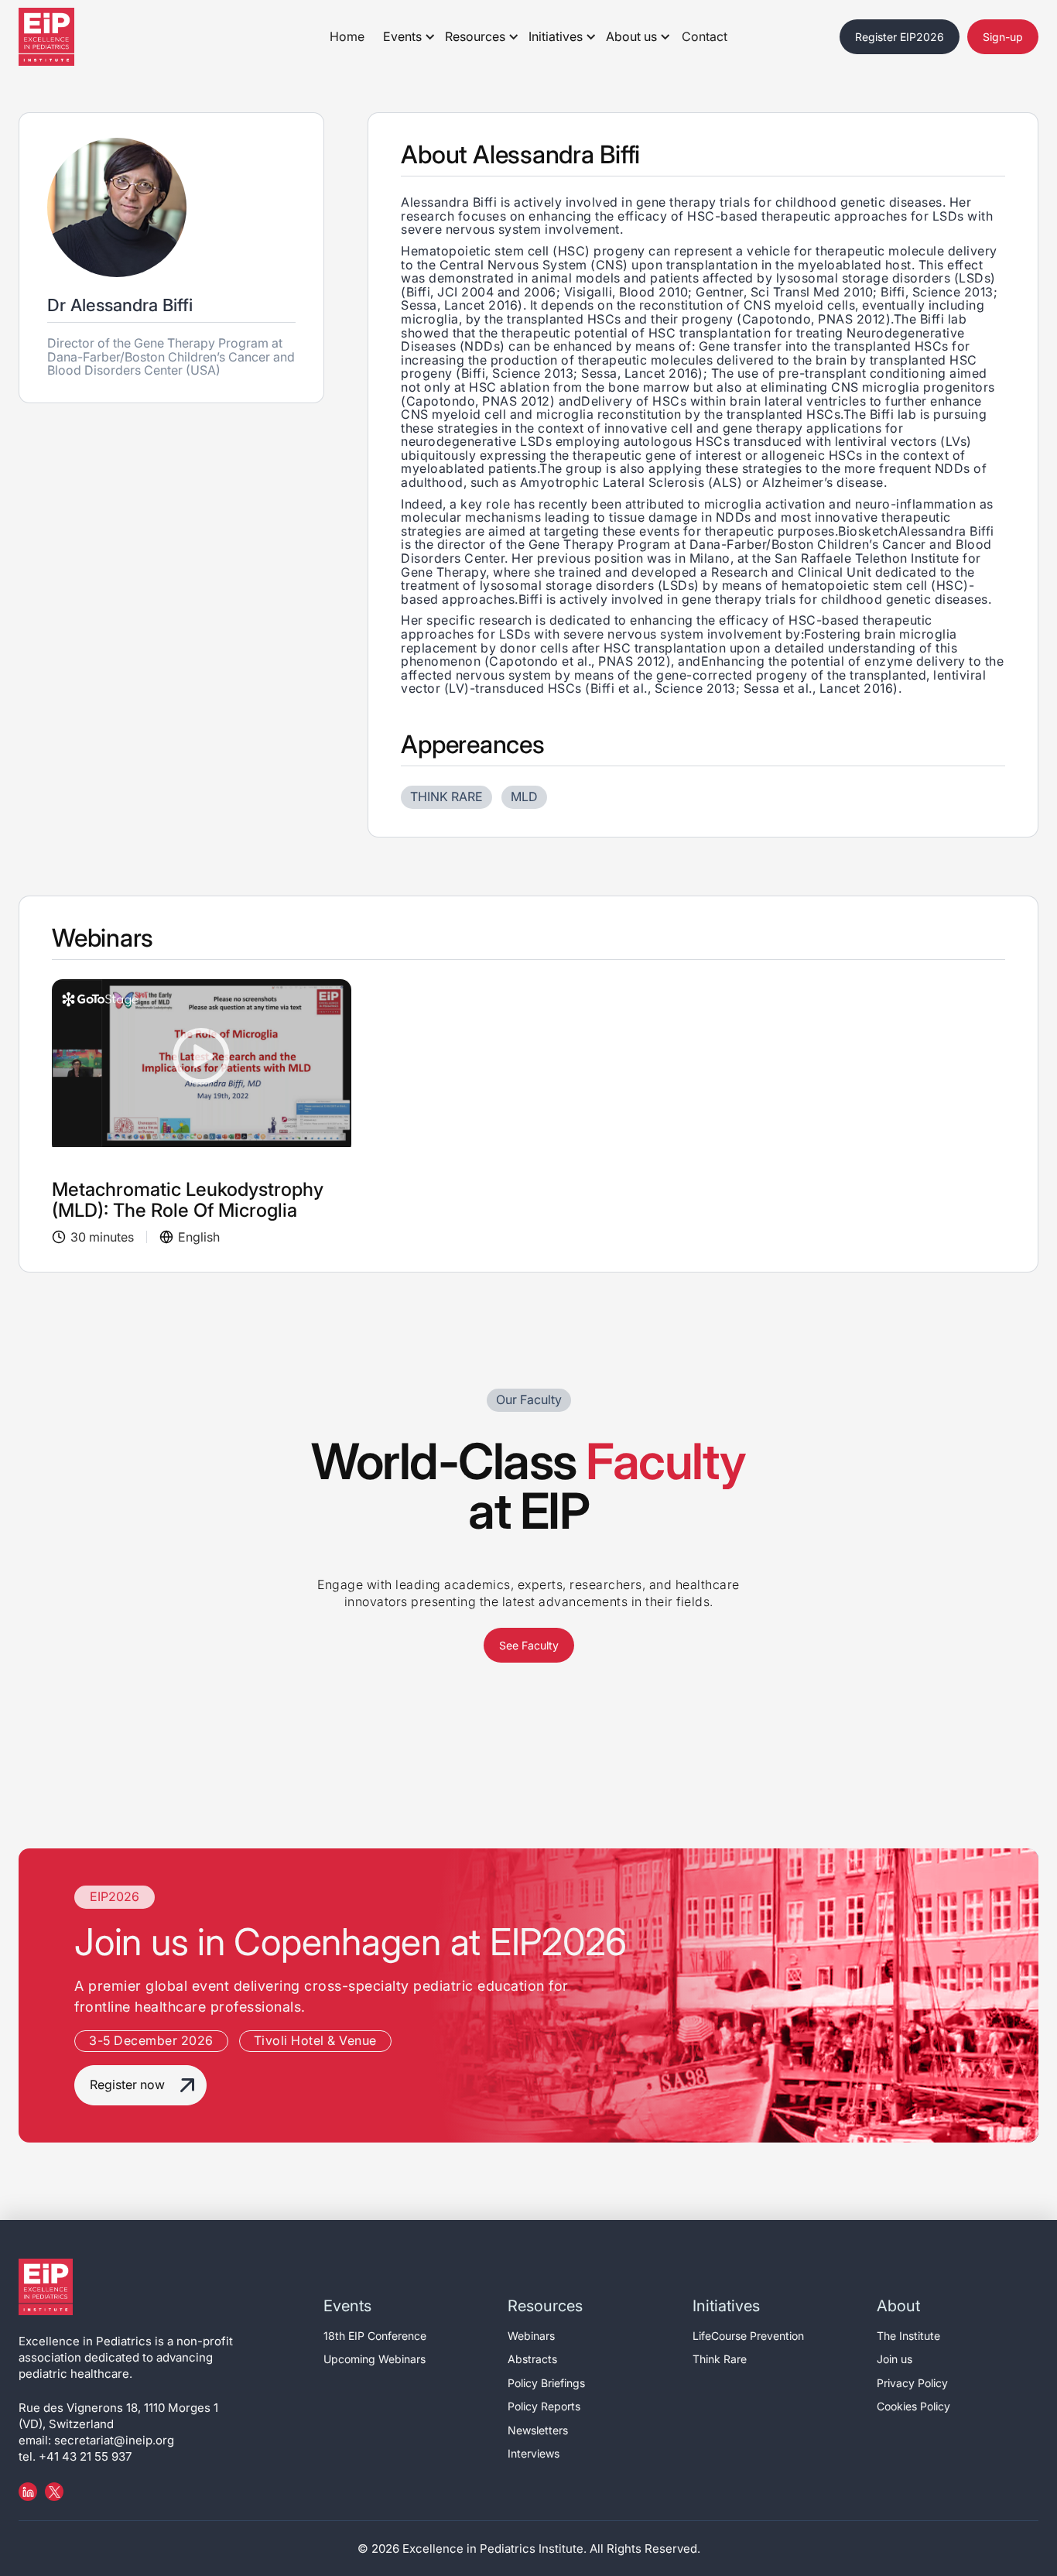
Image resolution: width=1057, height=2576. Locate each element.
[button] (405, 37)
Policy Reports (544, 2406)
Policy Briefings (546, 2383)
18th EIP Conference (375, 2336)
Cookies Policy (913, 2406)
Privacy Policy (912, 2383)
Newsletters (538, 2430)
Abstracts (532, 2359)
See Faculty (529, 1645)
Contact (705, 36)
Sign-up (1003, 37)
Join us (895, 2359)
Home (347, 36)
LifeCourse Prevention (748, 2336)
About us (631, 36)
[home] (65, 37)
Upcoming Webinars (375, 2359)
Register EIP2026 (900, 37)
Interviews (534, 2453)
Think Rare (720, 2359)
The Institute (908, 2336)
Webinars (531, 2336)
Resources (475, 36)
